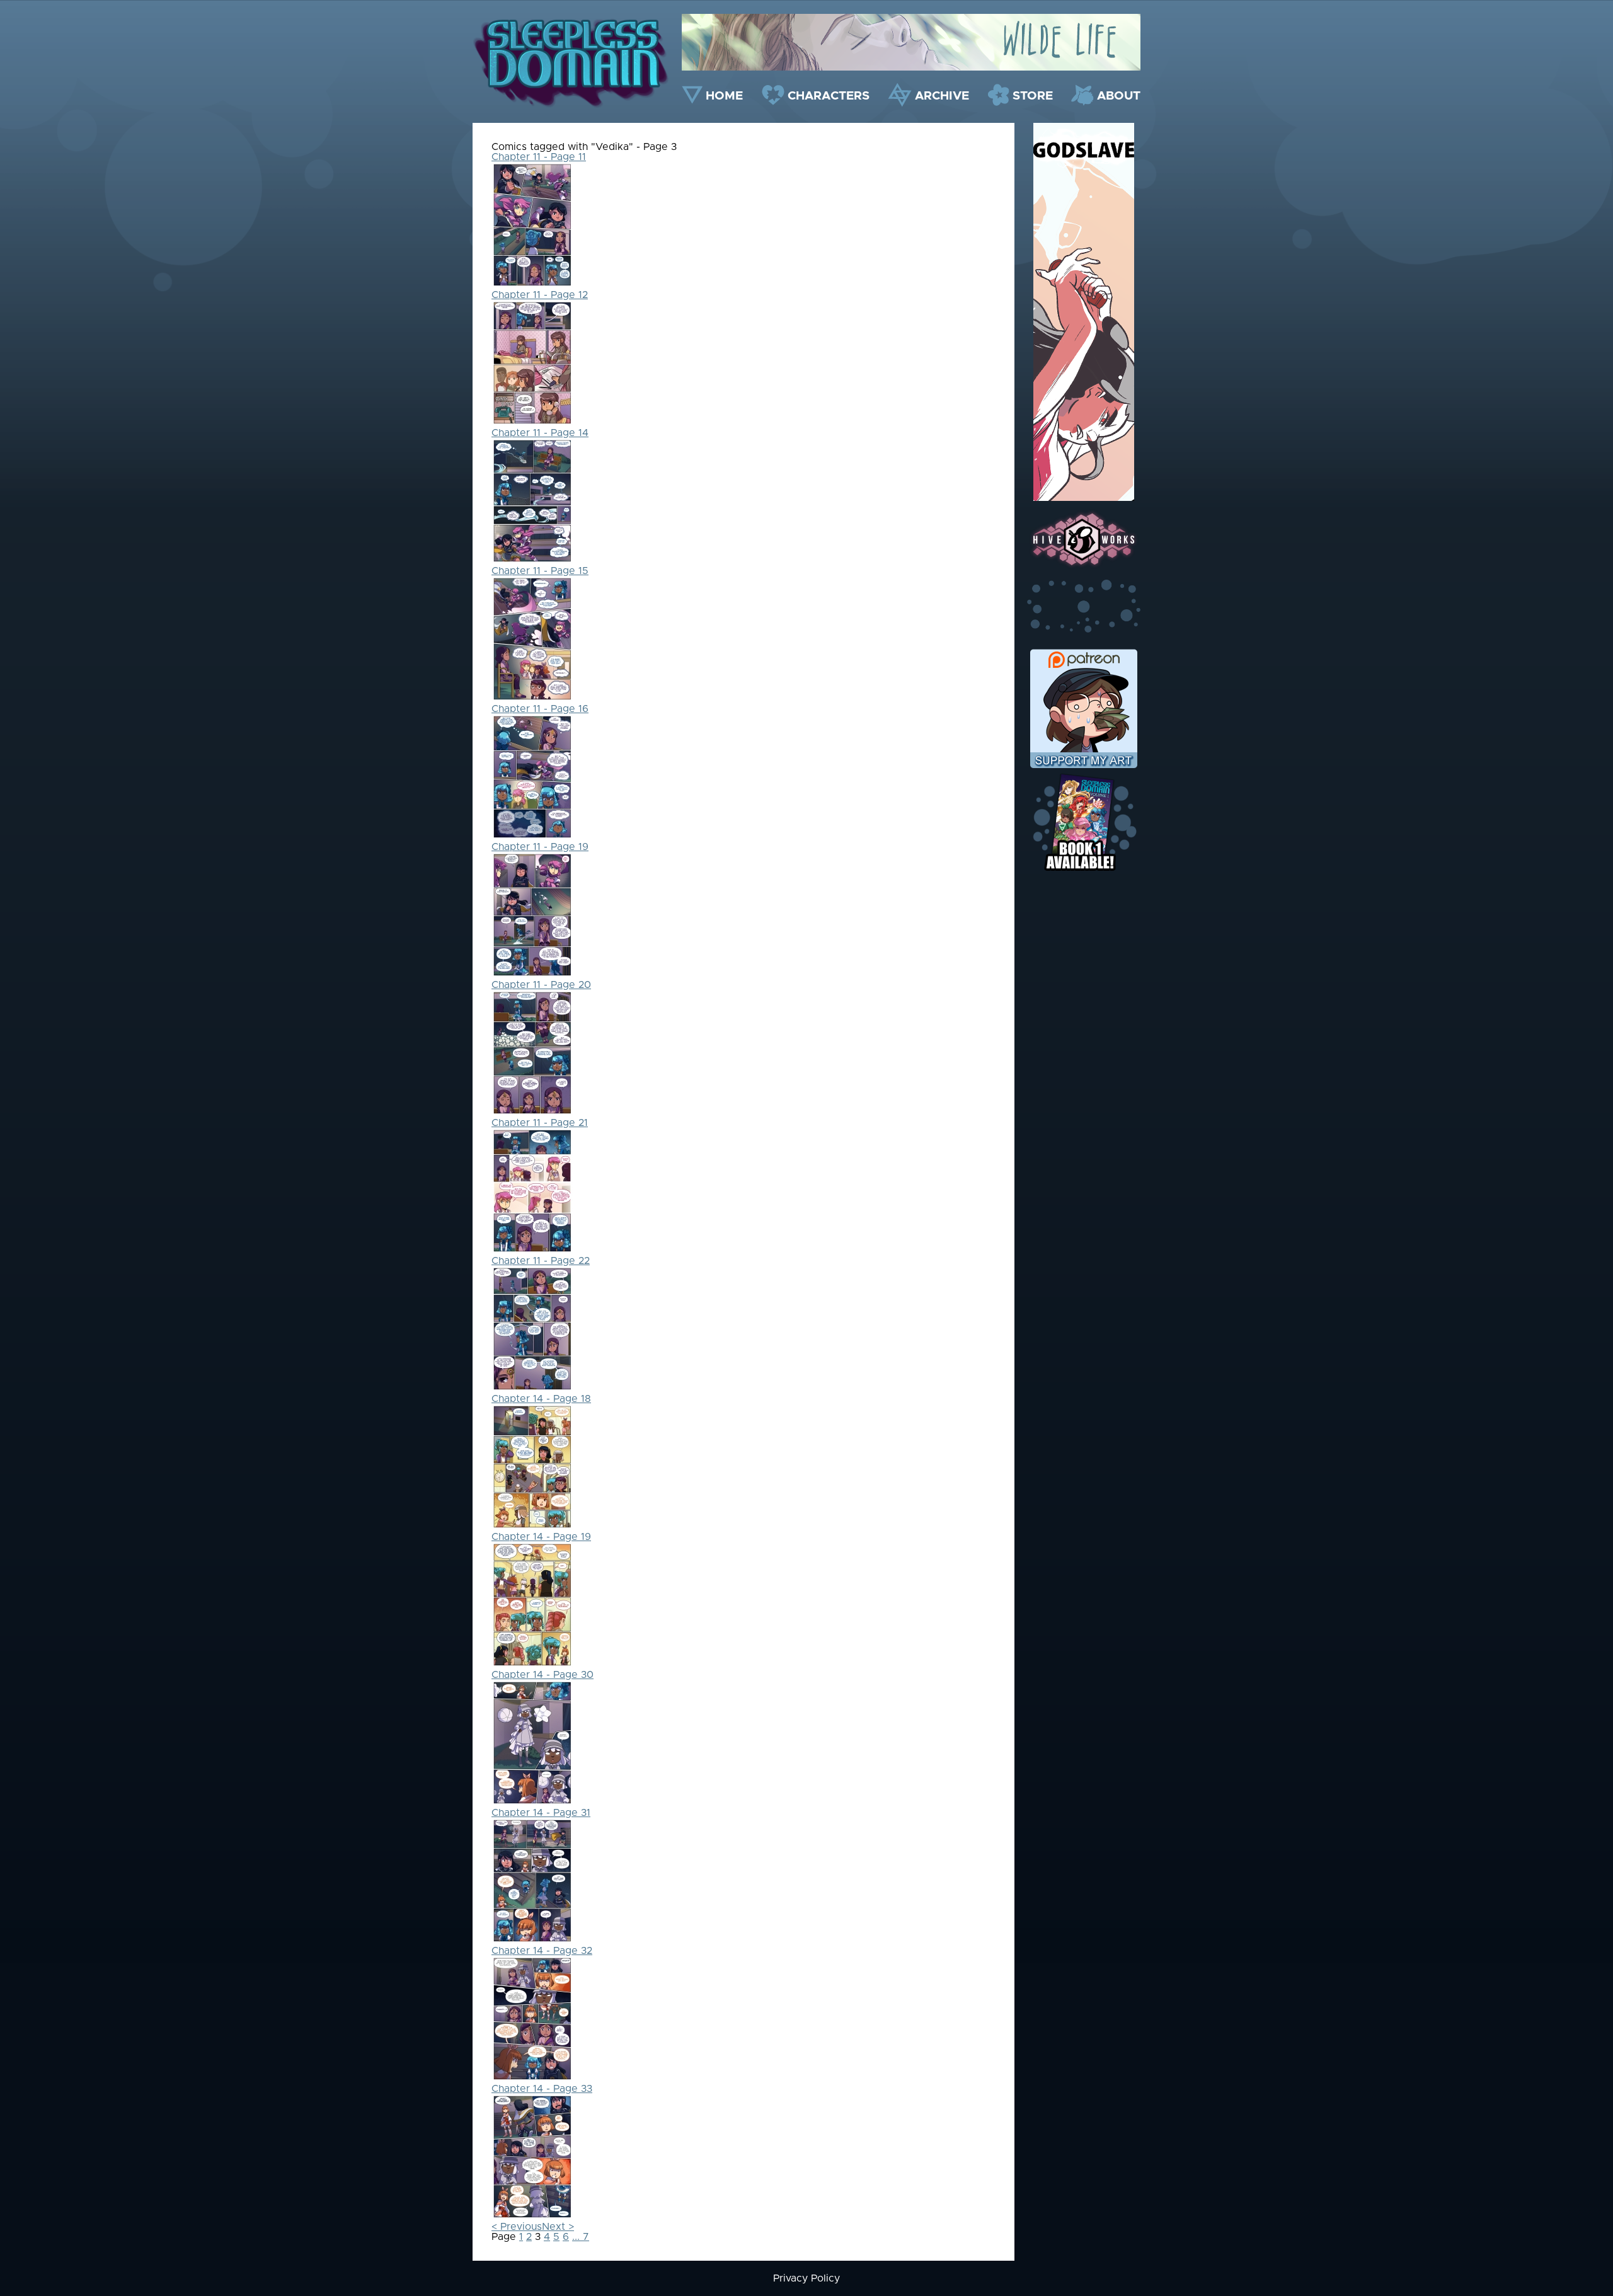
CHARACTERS (829, 96)
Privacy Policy (806, 2278)
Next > (558, 2227)
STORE (1033, 96)
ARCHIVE (942, 96)
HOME (724, 96)
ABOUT (1119, 96)
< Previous (517, 2227)
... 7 (581, 2237)
